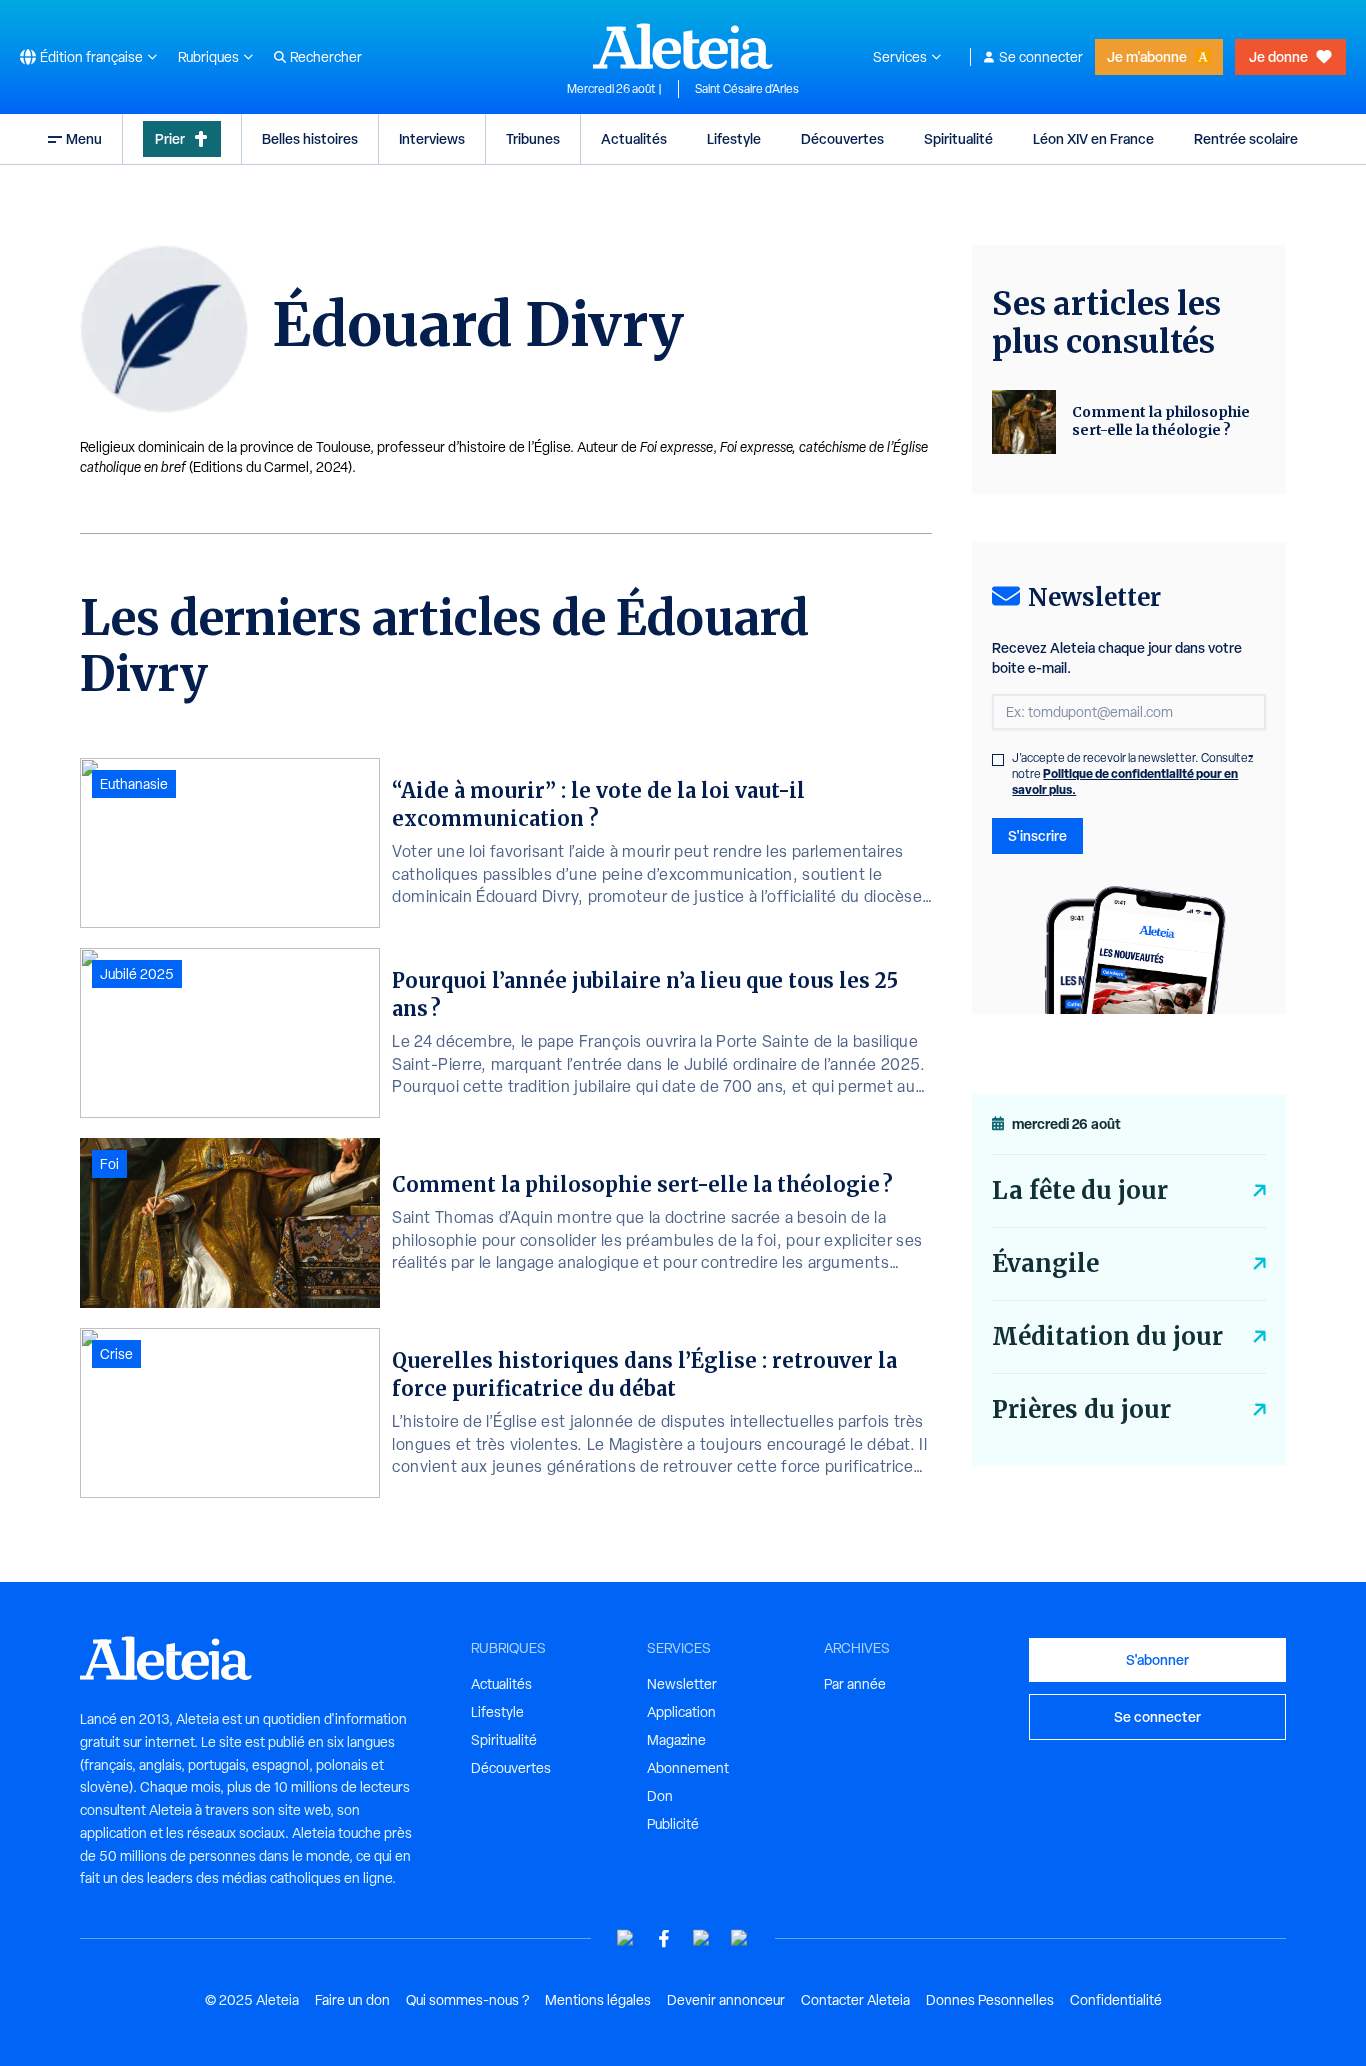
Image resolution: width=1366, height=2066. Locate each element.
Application (681, 1712)
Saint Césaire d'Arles (747, 89)
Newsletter (682, 1684)
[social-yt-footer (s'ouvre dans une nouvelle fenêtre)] (626, 1938)
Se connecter (1041, 57)
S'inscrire (1037, 835)
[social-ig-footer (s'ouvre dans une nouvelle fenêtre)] (740, 1938)
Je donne (1278, 56)
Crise (116, 1354)
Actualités (634, 138)
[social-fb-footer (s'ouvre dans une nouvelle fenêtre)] (664, 1938)
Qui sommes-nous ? (467, 2000)
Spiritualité (958, 138)
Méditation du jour (1107, 1336)
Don (660, 1796)
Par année (855, 1684)
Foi (109, 1164)
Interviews (432, 138)
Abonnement (688, 1768)
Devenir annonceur (726, 2000)
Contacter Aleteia (855, 2000)
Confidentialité (1116, 2000)
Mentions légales (598, 2000)
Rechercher (326, 57)
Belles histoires (310, 138)
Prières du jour (1081, 1409)
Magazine (676, 1740)
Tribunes (533, 138)
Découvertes (842, 138)
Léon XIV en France (1093, 138)
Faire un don (352, 2000)
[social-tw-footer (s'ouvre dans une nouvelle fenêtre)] (702, 1938)
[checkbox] (998, 760)
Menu (84, 138)
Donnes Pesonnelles (990, 2000)
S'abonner (1157, 1659)
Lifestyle (734, 138)
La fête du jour (1080, 1190)
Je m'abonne (1147, 56)
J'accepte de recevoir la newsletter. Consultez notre (1133, 774)
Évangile (1045, 1263)
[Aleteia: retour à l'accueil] (683, 46)
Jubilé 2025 (137, 974)
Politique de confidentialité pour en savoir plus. (1125, 781)
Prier (170, 138)
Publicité (673, 1824)
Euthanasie (134, 784)
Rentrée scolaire (1246, 138)
